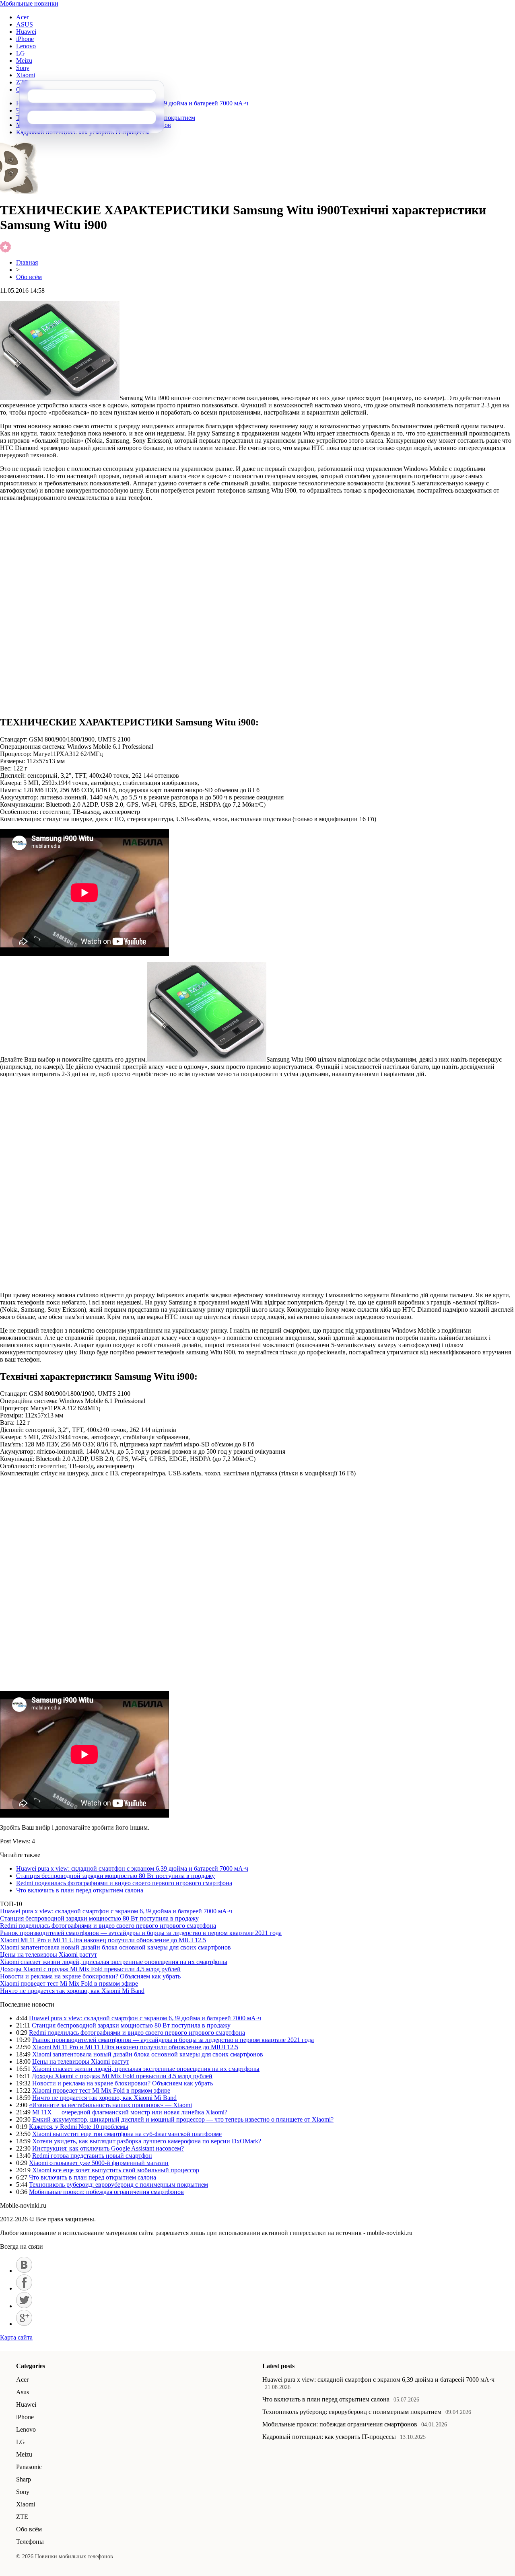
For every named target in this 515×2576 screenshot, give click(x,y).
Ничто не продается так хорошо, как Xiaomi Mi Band (72, 1991)
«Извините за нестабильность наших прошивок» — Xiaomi (110, 2105)
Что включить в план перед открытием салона (80, 1890)
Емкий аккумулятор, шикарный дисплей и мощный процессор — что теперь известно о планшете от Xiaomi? (183, 2119)
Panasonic (29, 2467)
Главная (27, 262)
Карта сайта (16, 2337)
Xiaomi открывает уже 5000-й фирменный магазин (99, 2163)
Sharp (24, 2479)
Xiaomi (26, 75)
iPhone (25, 39)
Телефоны (30, 2542)
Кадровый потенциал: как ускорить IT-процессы (329, 2437)
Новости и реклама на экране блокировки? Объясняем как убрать (90, 1976)
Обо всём (29, 277)
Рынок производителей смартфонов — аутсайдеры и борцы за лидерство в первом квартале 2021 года (141, 1933)
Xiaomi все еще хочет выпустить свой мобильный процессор (116, 2170)
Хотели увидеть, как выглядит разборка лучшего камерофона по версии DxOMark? (147, 2141)
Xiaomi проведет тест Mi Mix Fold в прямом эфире (69, 1983)
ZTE (22, 2517)
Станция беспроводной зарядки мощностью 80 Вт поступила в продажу (115, 1876)
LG (21, 53)
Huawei (26, 32)
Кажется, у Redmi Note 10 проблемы (79, 2127)
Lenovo (26, 46)
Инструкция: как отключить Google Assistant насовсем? (108, 2148)
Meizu (24, 61)
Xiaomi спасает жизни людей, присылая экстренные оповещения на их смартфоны (114, 1962)
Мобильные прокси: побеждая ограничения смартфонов (106, 2192)
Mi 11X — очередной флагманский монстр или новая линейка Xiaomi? (130, 2112)
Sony (23, 68)
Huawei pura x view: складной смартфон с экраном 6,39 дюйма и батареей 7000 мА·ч (132, 1868)
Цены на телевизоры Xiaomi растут (48, 1955)
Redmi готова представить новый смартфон (92, 2156)
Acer (22, 17)
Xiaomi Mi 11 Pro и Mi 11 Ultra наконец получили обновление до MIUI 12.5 (103, 1940)
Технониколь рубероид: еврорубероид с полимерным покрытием (118, 2185)
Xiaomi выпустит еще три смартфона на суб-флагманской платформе (127, 2134)
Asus (23, 2392)
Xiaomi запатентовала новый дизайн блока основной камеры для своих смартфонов (115, 1947)
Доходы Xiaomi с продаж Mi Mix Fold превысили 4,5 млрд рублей (90, 1969)
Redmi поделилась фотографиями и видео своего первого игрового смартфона (124, 1883)
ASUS (25, 24)
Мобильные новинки (29, 3)
